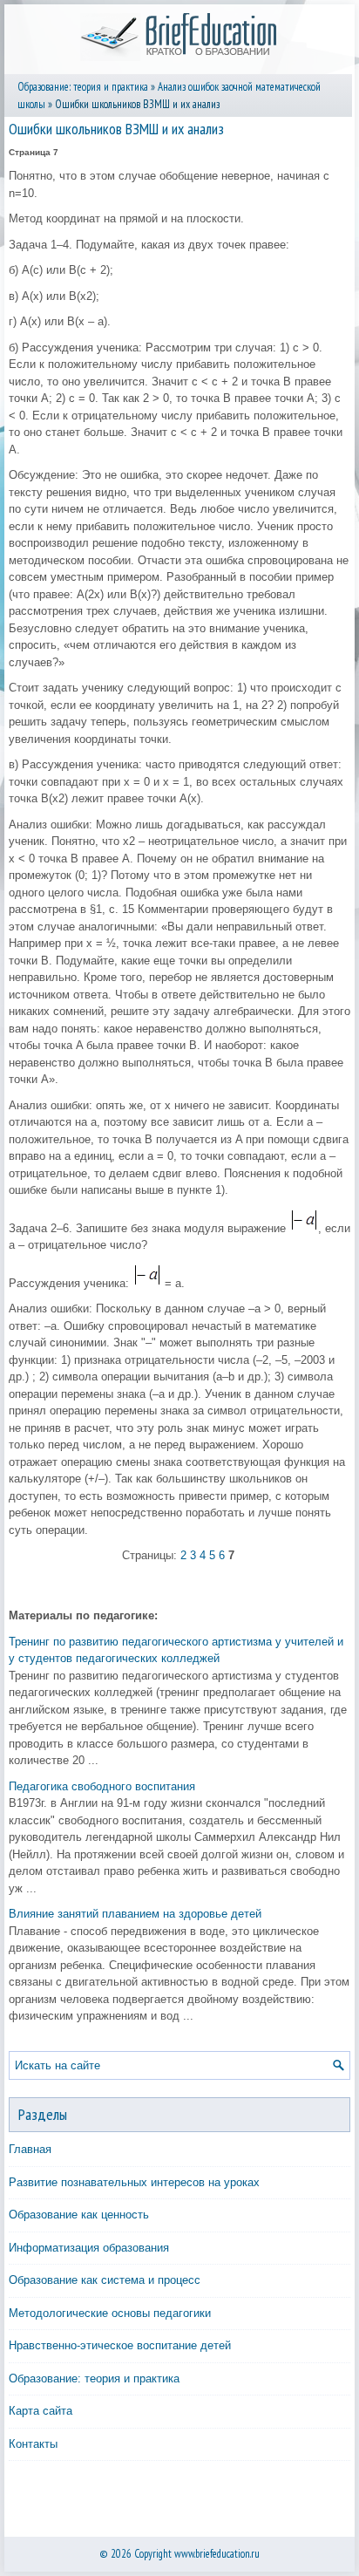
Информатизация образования (89, 2248)
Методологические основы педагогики (110, 2313)
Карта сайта (41, 2411)
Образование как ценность (79, 2215)
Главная (30, 2149)
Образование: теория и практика (83, 87)
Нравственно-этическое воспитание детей (120, 2345)
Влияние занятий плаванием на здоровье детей (135, 1914)
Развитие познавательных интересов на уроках (134, 2182)
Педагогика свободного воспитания (102, 1786)
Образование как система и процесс (105, 2280)
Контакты (33, 2444)
